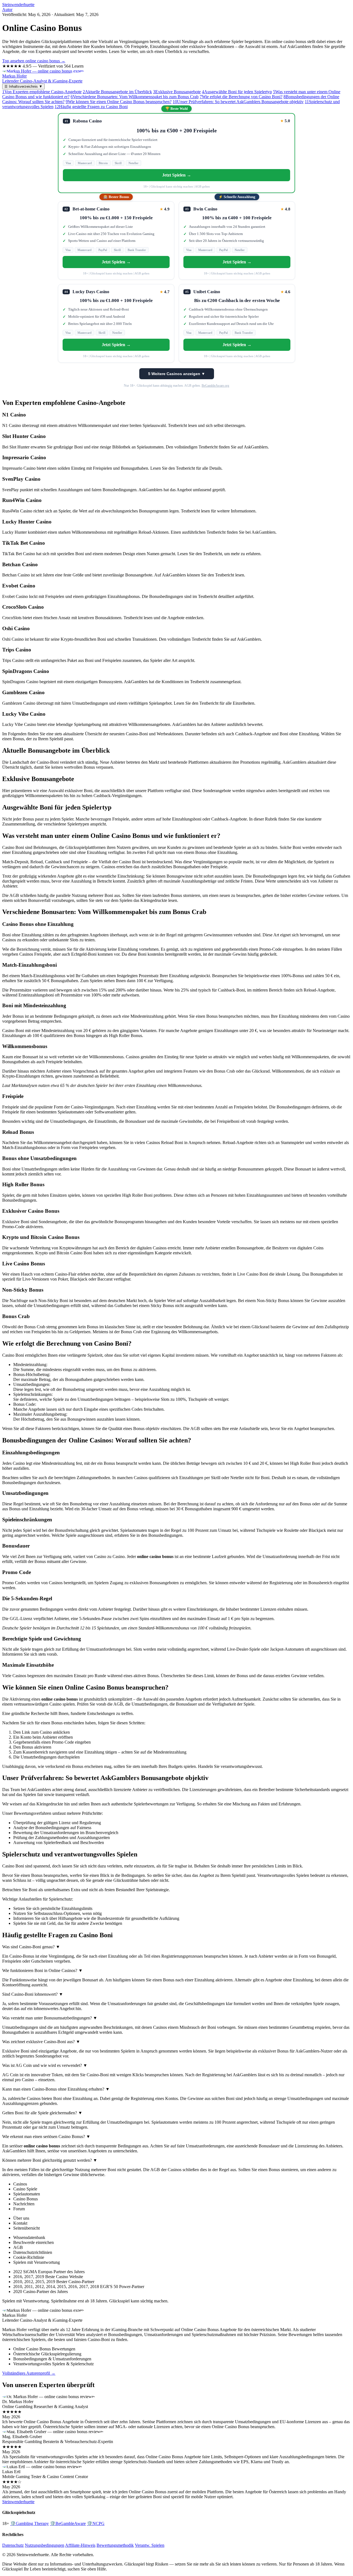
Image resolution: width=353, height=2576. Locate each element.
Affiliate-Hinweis (80, 2545)
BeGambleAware (68, 2523)
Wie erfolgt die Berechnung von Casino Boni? (241, 97)
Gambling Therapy (30, 2523)
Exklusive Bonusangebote (177, 92)
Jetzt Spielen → (177, 175)
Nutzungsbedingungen (45, 2545)
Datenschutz (13, 2545)
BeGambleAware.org (215, 386)
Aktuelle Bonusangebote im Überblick (117, 92)
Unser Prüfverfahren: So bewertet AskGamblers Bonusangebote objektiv (238, 102)
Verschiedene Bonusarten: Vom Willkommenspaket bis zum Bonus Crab (135, 97)
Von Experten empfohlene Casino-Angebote (42, 92)
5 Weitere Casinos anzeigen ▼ (177, 374)
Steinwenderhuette (18, 5)
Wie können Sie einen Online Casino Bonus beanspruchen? (119, 102)
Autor (7, 10)
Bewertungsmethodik (115, 2545)
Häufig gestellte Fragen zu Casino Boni (91, 107)
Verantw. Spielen (150, 2545)
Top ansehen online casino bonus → (34, 61)
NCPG (96, 2523)
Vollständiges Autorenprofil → (29, 2373)
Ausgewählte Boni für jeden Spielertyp (237, 92)
